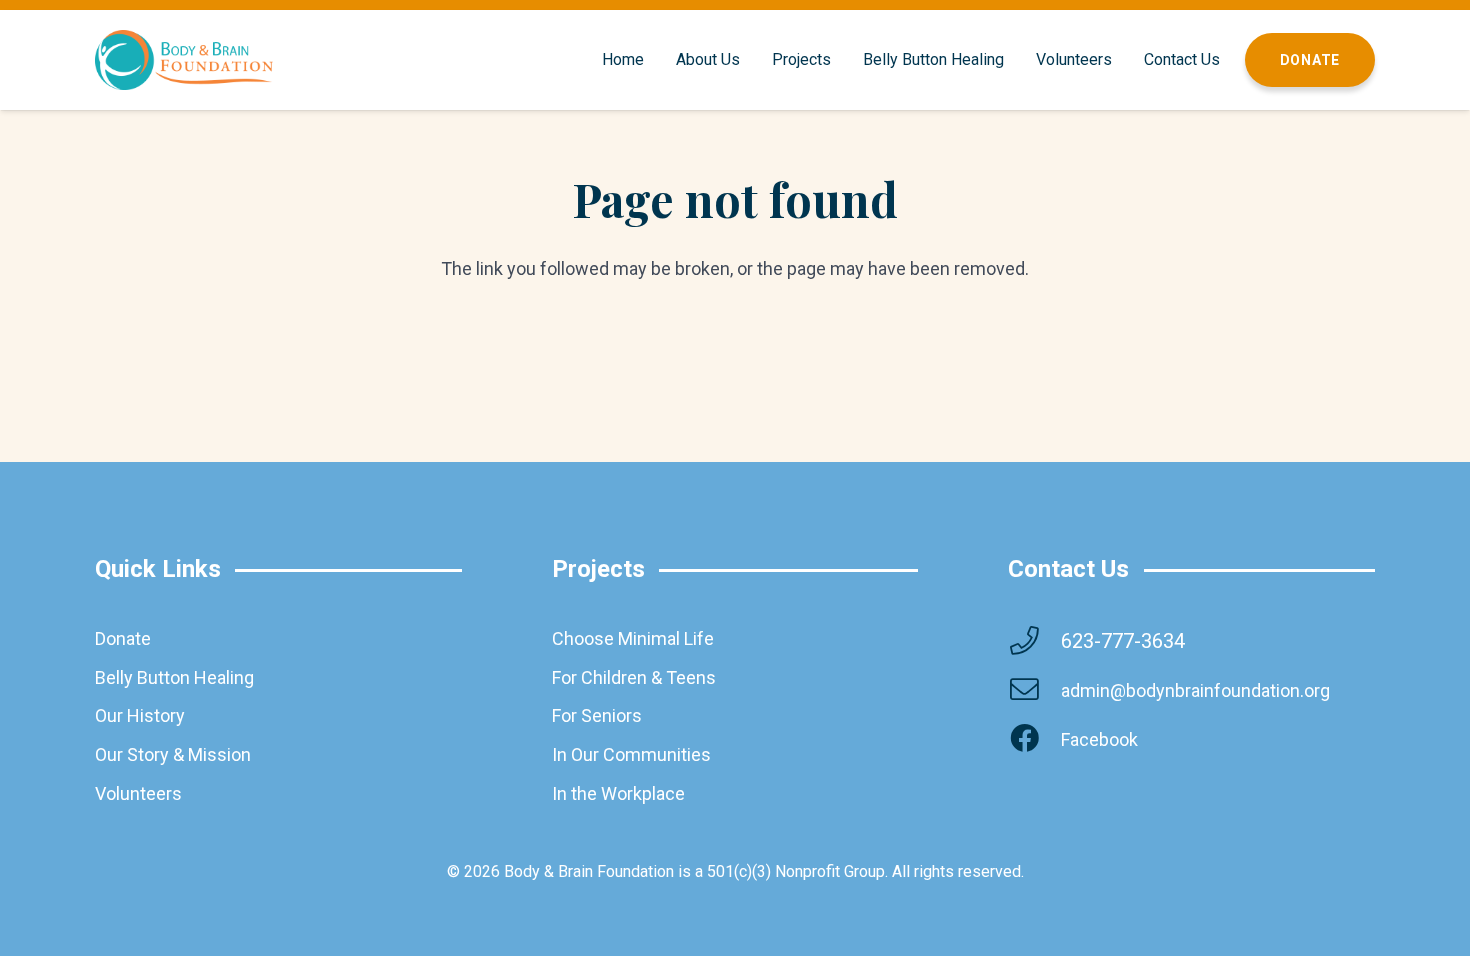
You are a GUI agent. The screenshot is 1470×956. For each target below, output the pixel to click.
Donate (123, 638)
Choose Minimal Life (633, 638)
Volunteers (138, 793)
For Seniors (597, 715)
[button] (750, 60)
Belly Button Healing (174, 677)
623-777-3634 (1123, 641)
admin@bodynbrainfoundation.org (1195, 690)
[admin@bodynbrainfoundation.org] (1034, 690)
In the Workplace (618, 793)
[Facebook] (1034, 739)
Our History (140, 715)
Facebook (1099, 739)
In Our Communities (631, 754)
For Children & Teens (634, 677)
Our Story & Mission (173, 754)
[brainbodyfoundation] (184, 60)
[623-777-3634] (1034, 641)
